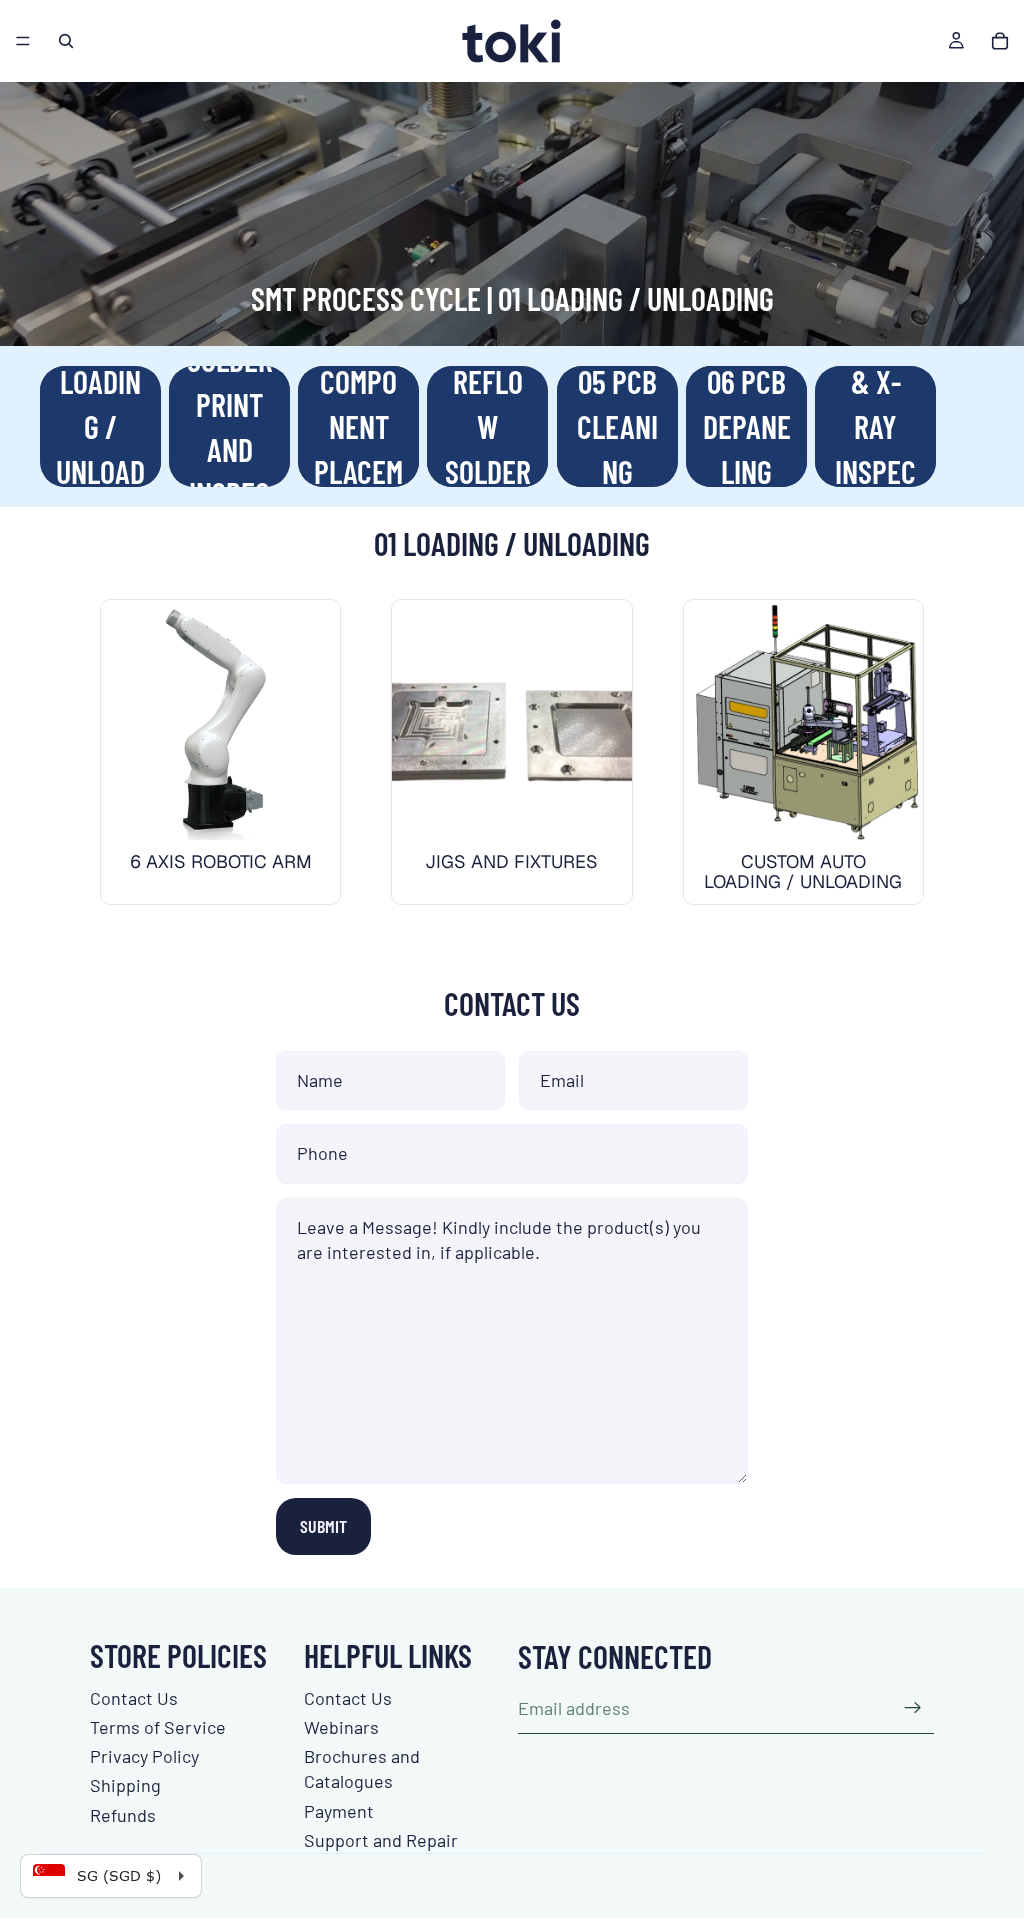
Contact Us (134, 1698)
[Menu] (23, 41)
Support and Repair (381, 1840)
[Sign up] (913, 1708)
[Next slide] (960, 427)
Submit (323, 1526)
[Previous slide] (414, 720)
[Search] (66, 41)
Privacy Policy (144, 1756)
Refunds (123, 1815)
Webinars (341, 1727)
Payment (339, 1811)
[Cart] (1000, 41)
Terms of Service (158, 1727)
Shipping (125, 1785)
